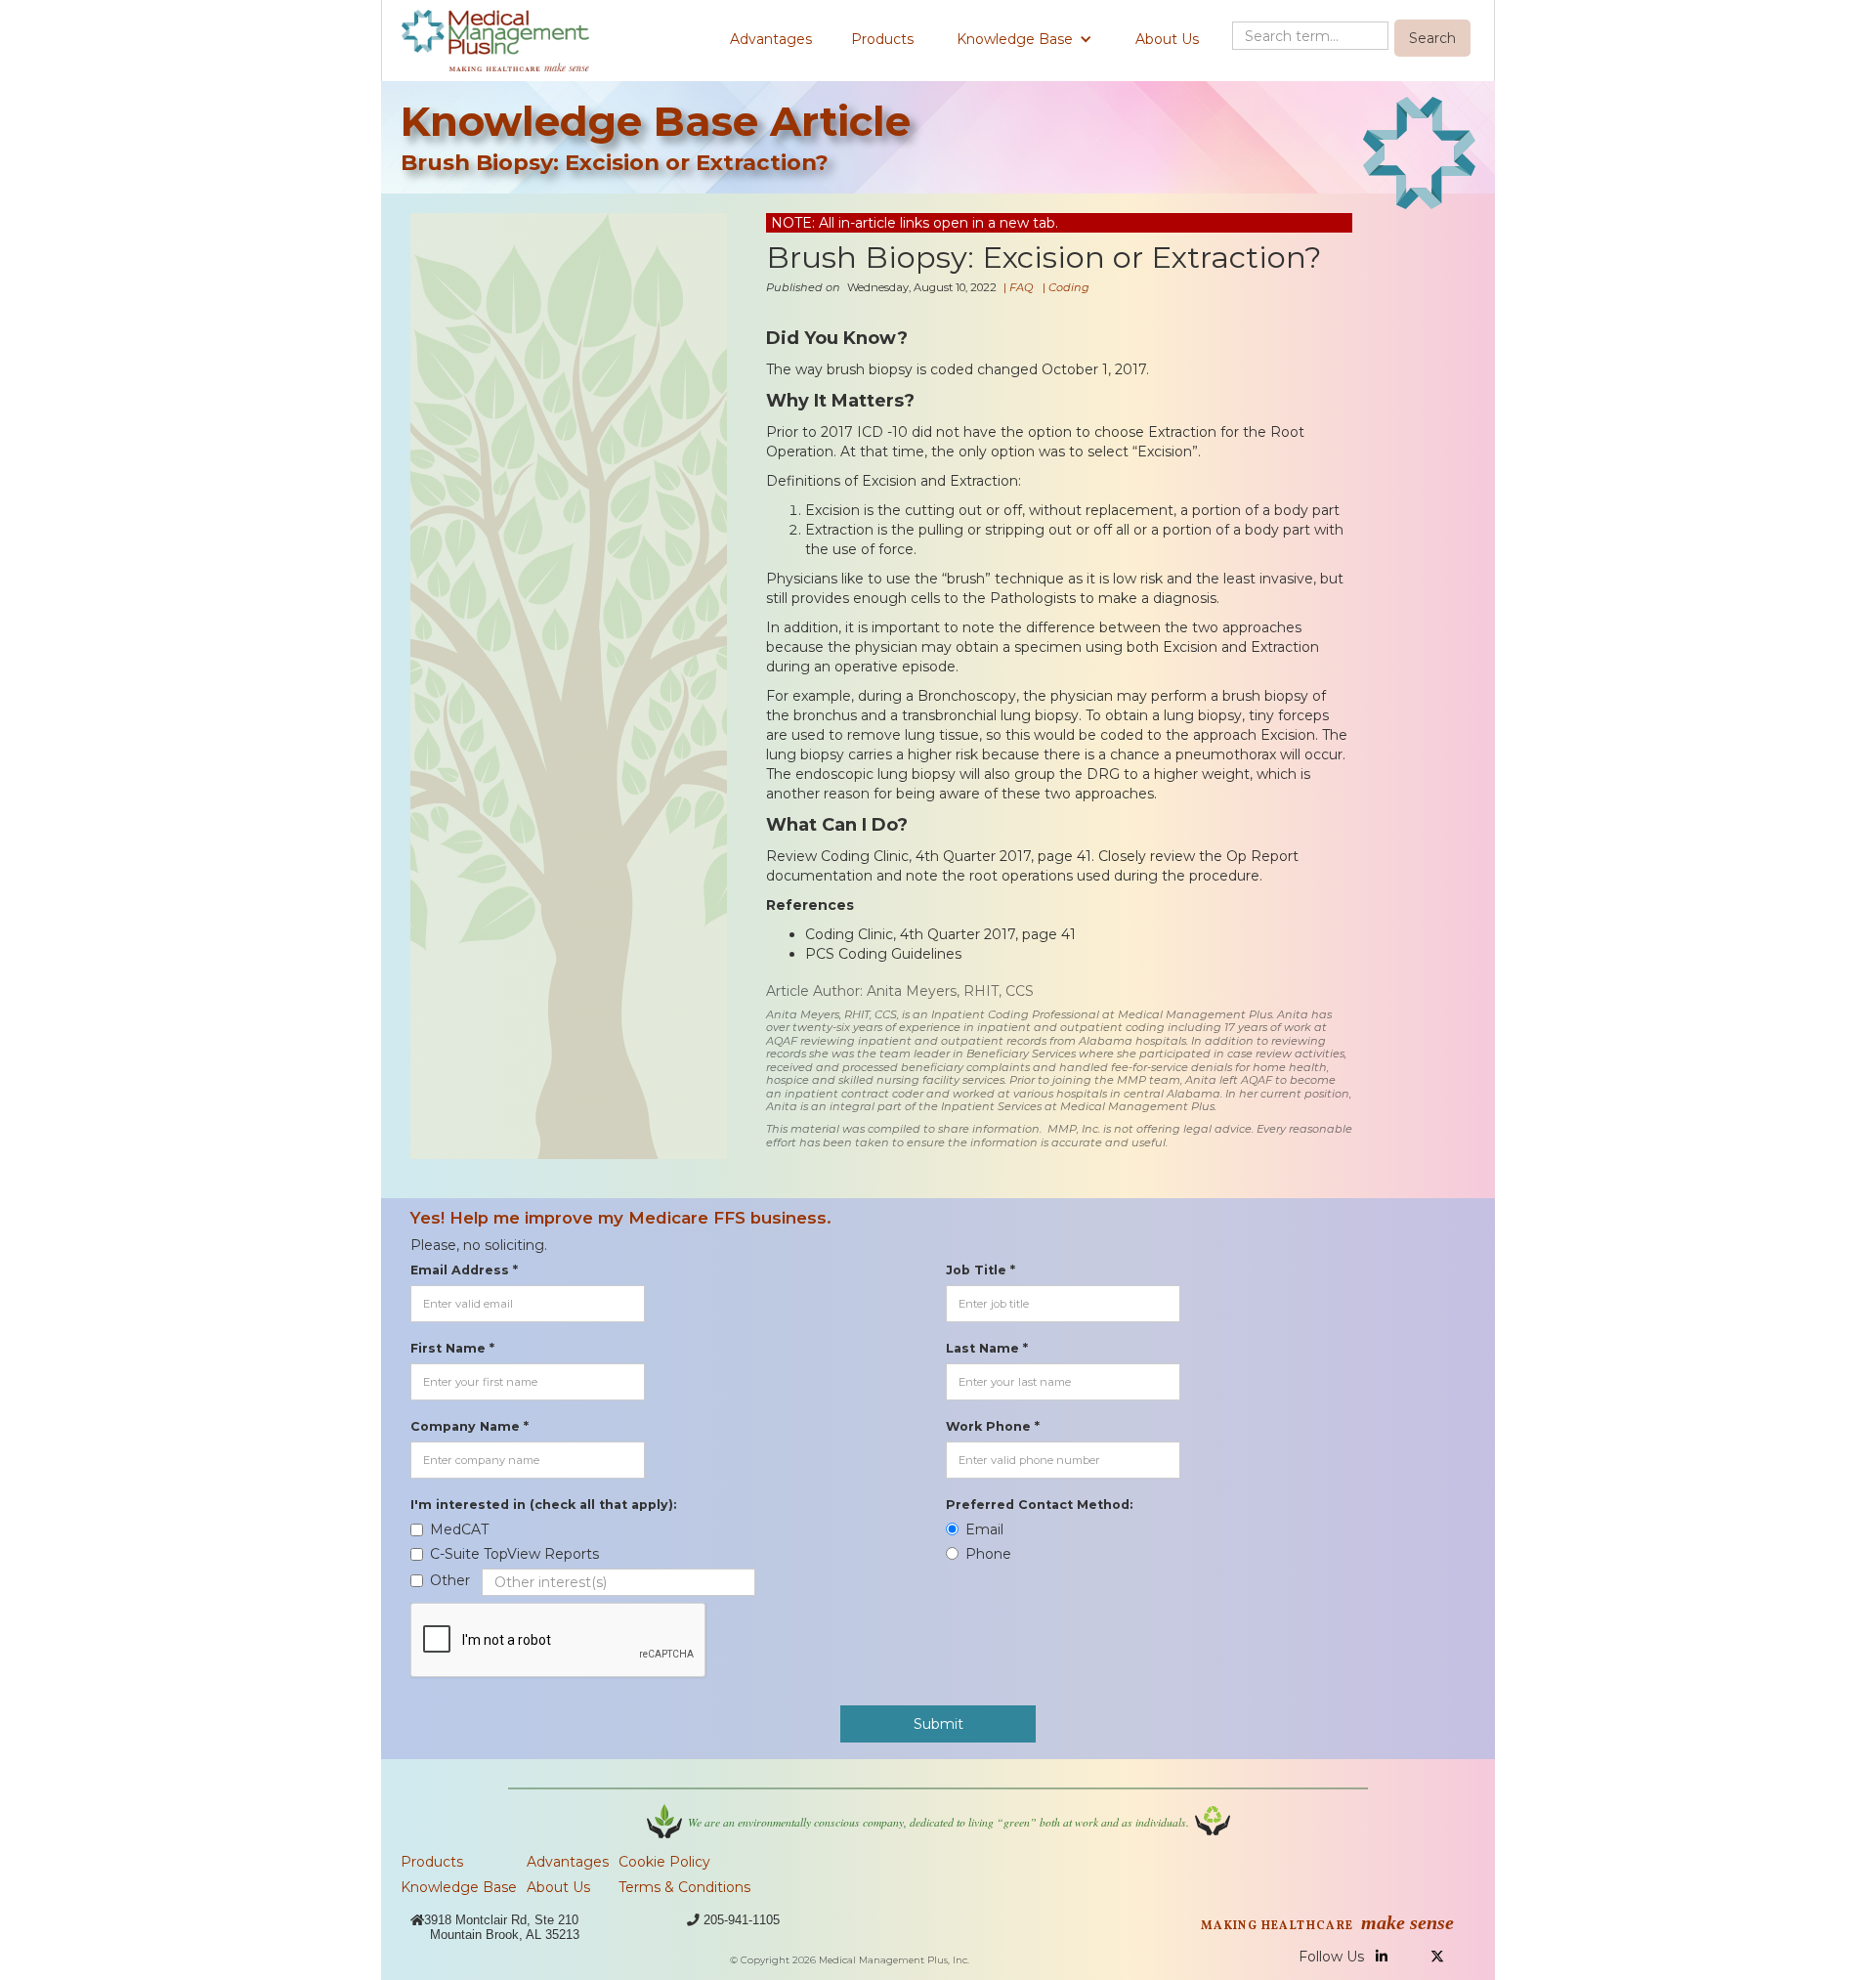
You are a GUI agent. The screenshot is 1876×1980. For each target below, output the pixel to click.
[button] (1024, 39)
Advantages (771, 39)
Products (882, 39)
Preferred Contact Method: (1039, 1505)
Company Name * (469, 1426)
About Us (1167, 39)
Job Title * (981, 1270)
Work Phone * (993, 1426)
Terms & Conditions (684, 1887)
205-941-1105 (742, 1920)
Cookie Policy (664, 1862)
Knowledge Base (459, 1887)
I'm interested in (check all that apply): (543, 1505)
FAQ (1021, 287)
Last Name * (987, 1348)
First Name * (452, 1348)
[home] (495, 41)
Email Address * (464, 1270)
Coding (1069, 287)
